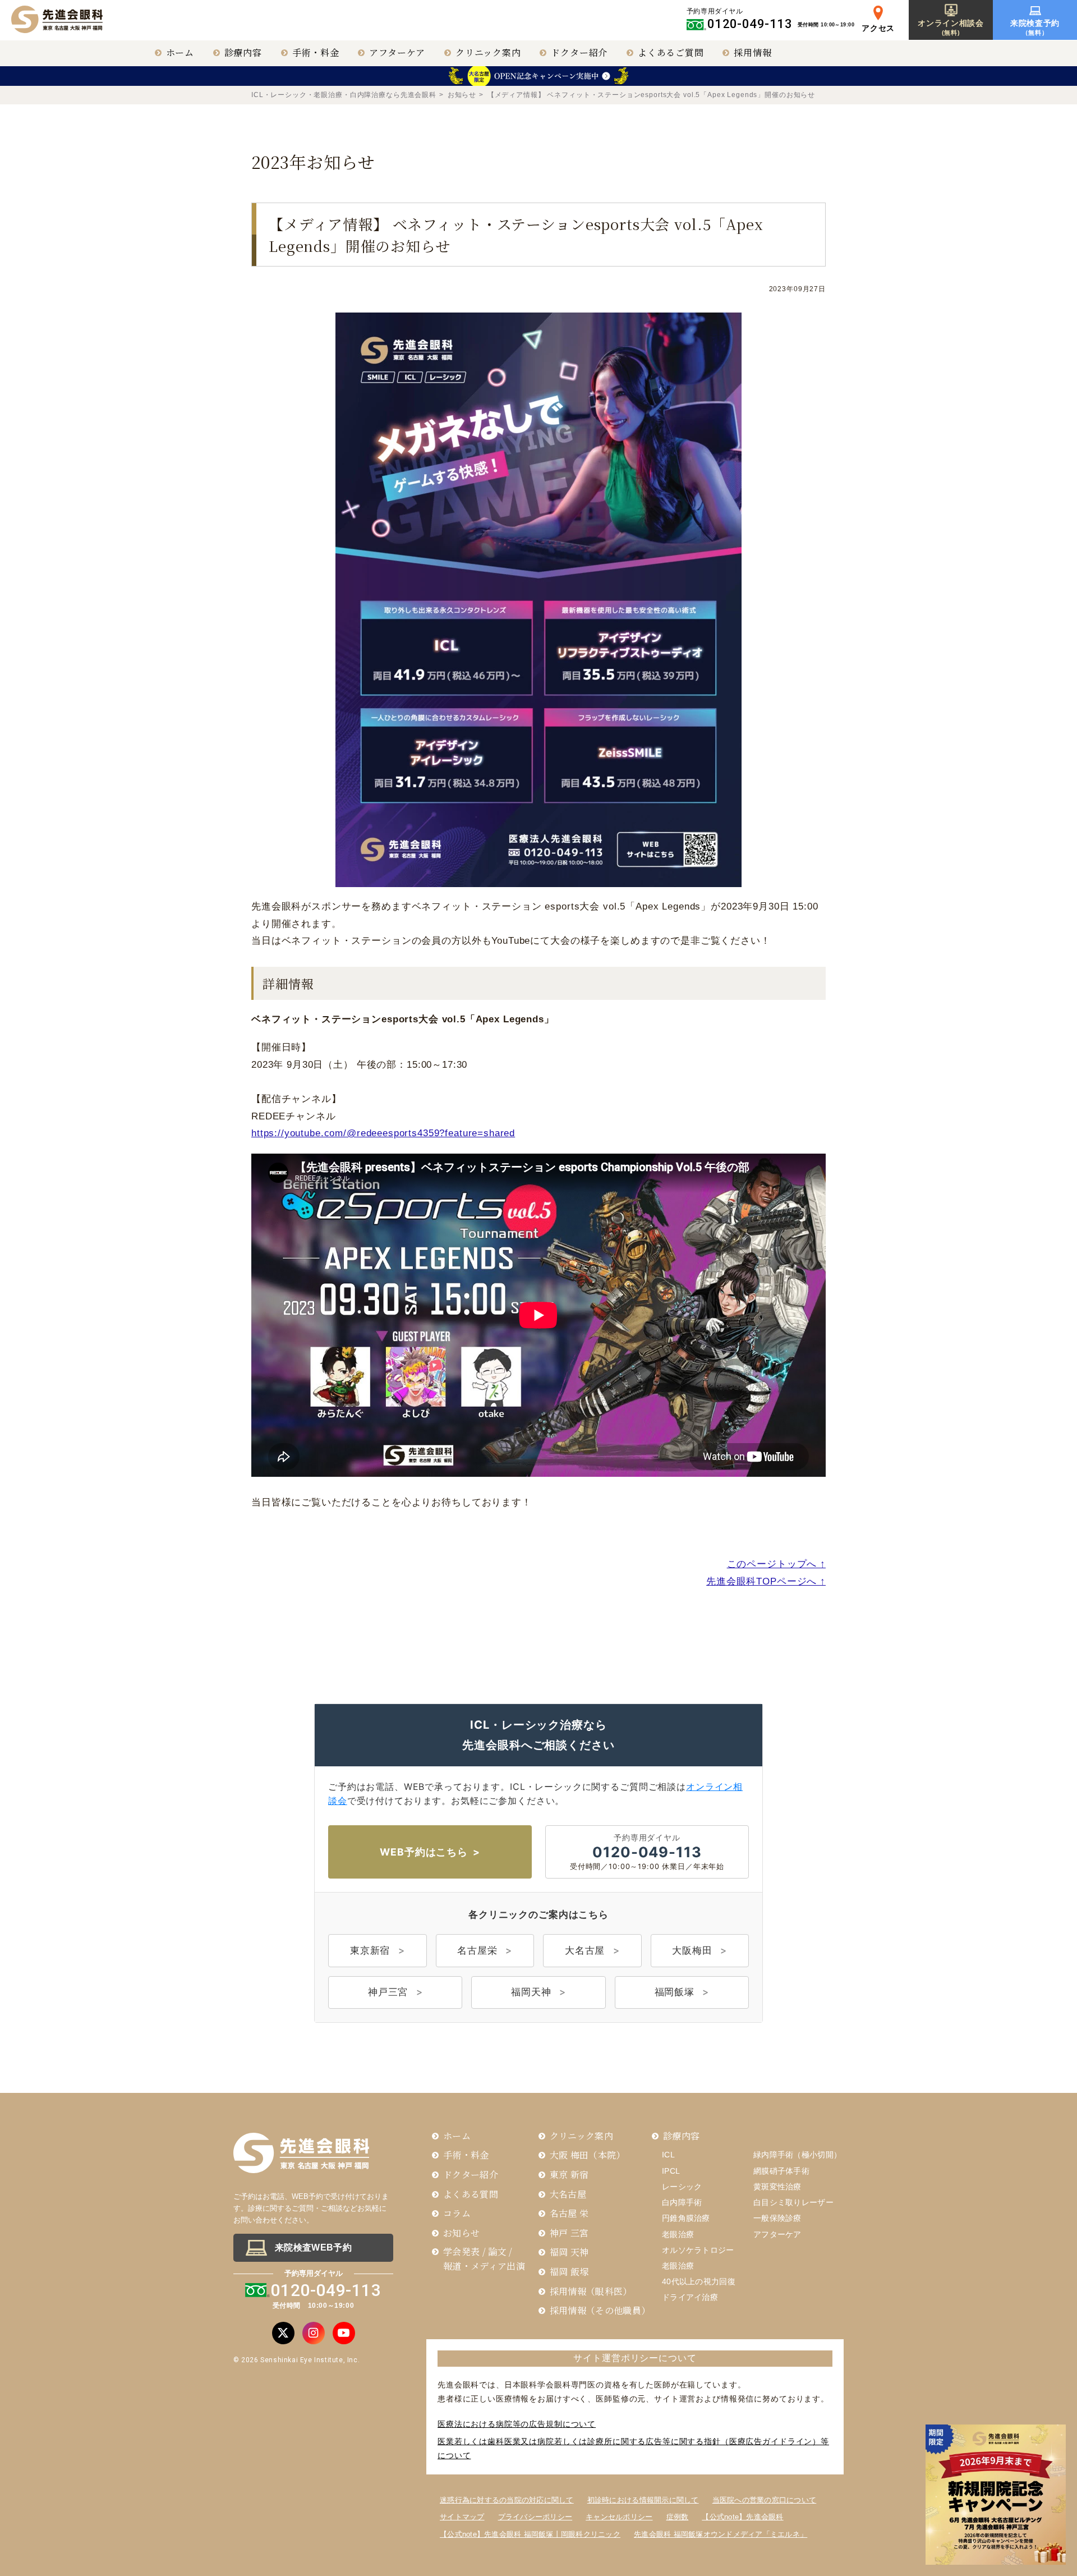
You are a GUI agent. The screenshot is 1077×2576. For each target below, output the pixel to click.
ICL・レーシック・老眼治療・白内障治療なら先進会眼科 (344, 95)
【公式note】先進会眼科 (742, 2517)
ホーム (180, 52)
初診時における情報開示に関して (643, 2500)
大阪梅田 (692, 1950)
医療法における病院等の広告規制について (517, 2424)
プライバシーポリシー (535, 2517)
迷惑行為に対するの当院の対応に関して (507, 2500)
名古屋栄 (477, 1950)
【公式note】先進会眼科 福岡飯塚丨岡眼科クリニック (530, 2534)
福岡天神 (531, 1992)
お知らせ (462, 95)
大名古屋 (585, 1950)
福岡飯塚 (675, 1992)
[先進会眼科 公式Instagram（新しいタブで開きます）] (314, 2333)
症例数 (678, 2517)
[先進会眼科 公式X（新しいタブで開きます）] (283, 2333)
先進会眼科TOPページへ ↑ (766, 1581)
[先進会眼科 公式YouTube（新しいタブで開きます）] (344, 2333)
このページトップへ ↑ (776, 1564)
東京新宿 (370, 1950)
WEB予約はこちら (424, 1852)
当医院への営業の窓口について (765, 2500)
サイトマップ (462, 2517)
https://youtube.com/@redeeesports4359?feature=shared (383, 1133)
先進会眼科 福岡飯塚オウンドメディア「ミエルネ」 (721, 2534)
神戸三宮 (388, 1992)
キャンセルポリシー (619, 2517)
